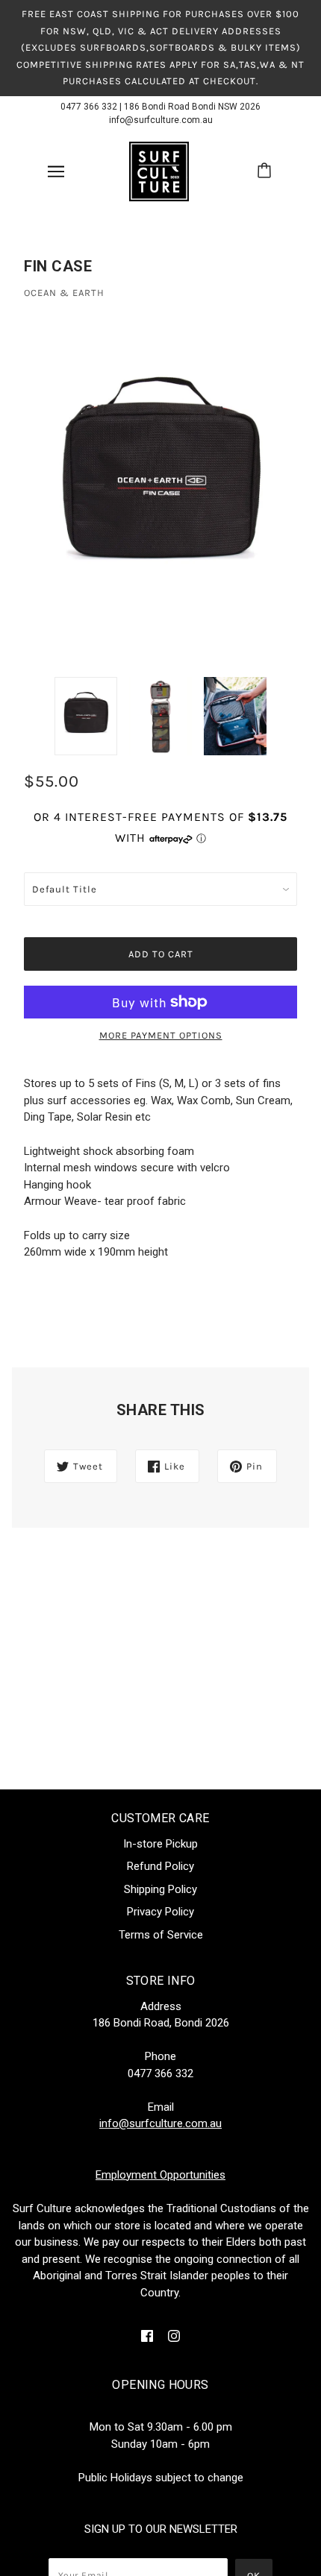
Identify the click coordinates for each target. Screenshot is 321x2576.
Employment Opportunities (160, 2175)
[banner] (159, 170)
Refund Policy (160, 1866)
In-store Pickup (160, 1844)
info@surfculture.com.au (161, 120)
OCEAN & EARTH (64, 293)
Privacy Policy (160, 1912)
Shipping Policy (160, 1889)
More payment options (161, 1035)
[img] (147, 2336)
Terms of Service (161, 1935)
